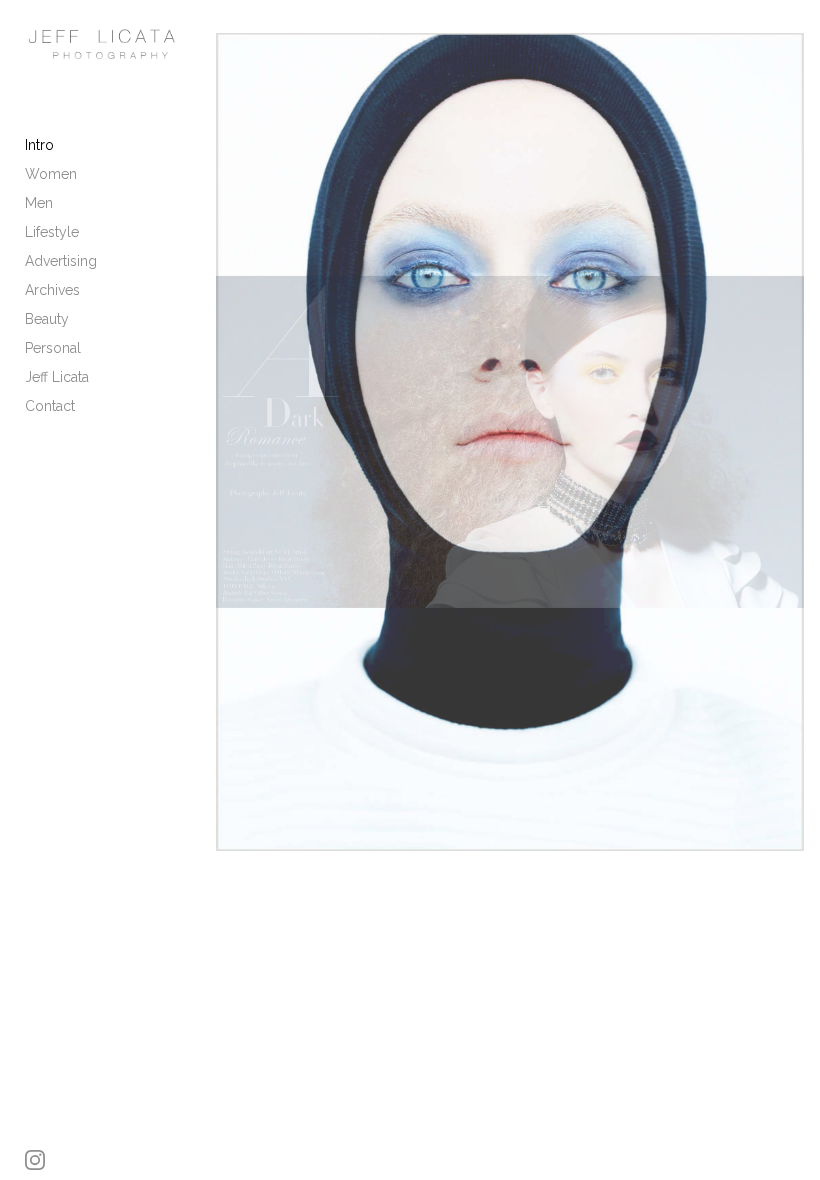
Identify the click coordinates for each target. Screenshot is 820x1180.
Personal (53, 348)
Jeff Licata (57, 377)
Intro (39, 145)
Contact (50, 406)
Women (51, 174)
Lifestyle (52, 232)
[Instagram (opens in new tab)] (35, 1160)
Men (39, 203)
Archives (52, 290)
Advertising (61, 261)
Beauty (47, 319)
